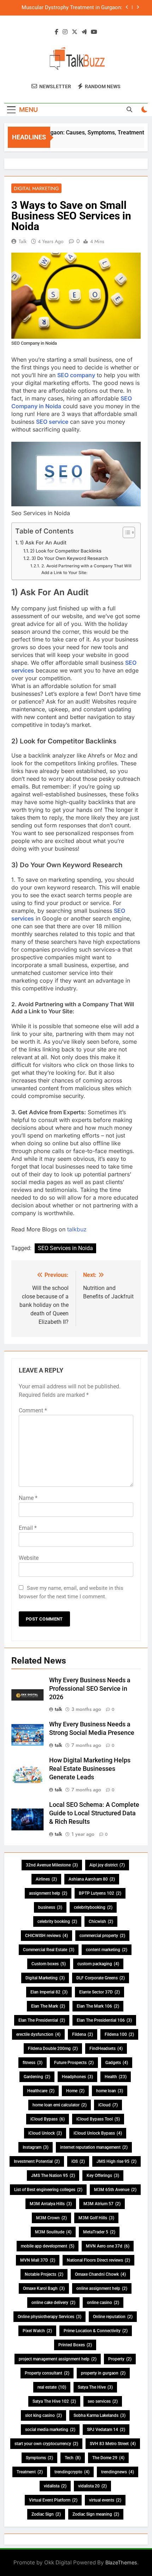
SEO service (52, 422)
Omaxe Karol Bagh (44, 2288)
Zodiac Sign (46, 2514)
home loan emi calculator (60, 2105)
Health (116, 2077)
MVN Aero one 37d (108, 2246)
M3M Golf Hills (96, 2218)
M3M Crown (51, 2218)
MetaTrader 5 (99, 2232)
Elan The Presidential (42, 2020)
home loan (110, 2091)
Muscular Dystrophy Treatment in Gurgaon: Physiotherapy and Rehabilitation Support (72, 8)
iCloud (108, 2105)
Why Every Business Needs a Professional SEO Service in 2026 (90, 1689)
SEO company (76, 375)
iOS (78, 2161)
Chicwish (101, 1922)
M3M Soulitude (53, 2232)
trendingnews (118, 2472)
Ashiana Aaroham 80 (92, 1879)
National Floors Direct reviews (98, 2260)
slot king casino (43, 2415)
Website (29, 1558)
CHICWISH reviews (46, 1936)
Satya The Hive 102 (54, 2401)
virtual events (105, 2500)
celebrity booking (57, 1922)
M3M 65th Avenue (115, 2190)
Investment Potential (37, 2161)
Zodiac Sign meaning (96, 2514)
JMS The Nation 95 (53, 2176)
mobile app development (48, 2246)
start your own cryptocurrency (46, 2444)
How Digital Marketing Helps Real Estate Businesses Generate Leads (90, 1769)
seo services (103, 2401)
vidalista (55, 2486)
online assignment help (102, 2288)
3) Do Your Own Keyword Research (70, 558)
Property (120, 2359)
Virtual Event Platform (53, 2500)
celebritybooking (93, 1907)
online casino (103, 2303)
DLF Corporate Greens (101, 1978)
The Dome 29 (108, 2458)
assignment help (48, 1893)
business (50, 1907)
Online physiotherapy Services (49, 2317)
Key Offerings (103, 2176)
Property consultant (47, 2373)
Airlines (46, 1879)
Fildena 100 (119, 2034)
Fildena (83, 2034)
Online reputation (113, 2317)
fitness (33, 2063)
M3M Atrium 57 (102, 2204)
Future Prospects (74, 2063)
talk (23, 241)
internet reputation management (94, 2147)
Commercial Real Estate (49, 1950)
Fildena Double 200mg (53, 2049)
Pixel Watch (37, 2331)
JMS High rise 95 (116, 2161)
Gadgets (117, 2063)
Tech (73, 2458)
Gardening (37, 2077)
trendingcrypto (72, 2472)
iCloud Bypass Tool (98, 2119)
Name (28, 1498)
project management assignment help (58, 2359)
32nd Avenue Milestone (52, 1865)
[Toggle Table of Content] (125, 532)
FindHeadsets (106, 2049)
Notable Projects (44, 2274)
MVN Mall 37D (38, 2260)
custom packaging (98, 1964)
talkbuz (77, 1229)
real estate (52, 2387)
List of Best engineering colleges (48, 2190)
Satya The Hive (95, 2387)
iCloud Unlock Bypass (98, 2133)
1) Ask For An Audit (43, 542)
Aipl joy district (107, 1865)
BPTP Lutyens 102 (100, 1893)
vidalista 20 (92, 2486)
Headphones (77, 2077)
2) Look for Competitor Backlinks (66, 551)
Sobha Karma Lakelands (100, 2415)
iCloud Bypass (48, 2119)
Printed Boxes (75, 2345)
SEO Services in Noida (65, 1248)
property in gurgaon (103, 2373)
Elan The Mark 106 (98, 2006)
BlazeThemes (121, 2562)
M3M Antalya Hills (51, 2204)
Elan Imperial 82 (49, 1992)
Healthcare (41, 2091)
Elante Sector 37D (100, 1992)
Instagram (36, 2147)
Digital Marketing (36, 188)
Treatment (30, 2472)
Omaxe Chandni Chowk (100, 2274)
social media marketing (50, 2430)
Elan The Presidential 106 (104, 2020)
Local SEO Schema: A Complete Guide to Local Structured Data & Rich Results (94, 1813)
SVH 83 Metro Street (113, 2444)
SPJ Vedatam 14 (106, 2430)
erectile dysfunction (38, 2034)
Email (28, 1528)
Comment (33, 1410)
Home (75, 2091)
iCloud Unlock (45, 2133)
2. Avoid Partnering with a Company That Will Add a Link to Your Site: (86, 569)
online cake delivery (53, 2303)
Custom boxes (49, 1964)
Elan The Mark (48, 2006)
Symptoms (39, 2458)
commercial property (102, 1936)
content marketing (107, 1950)
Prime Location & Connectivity (96, 2331)
